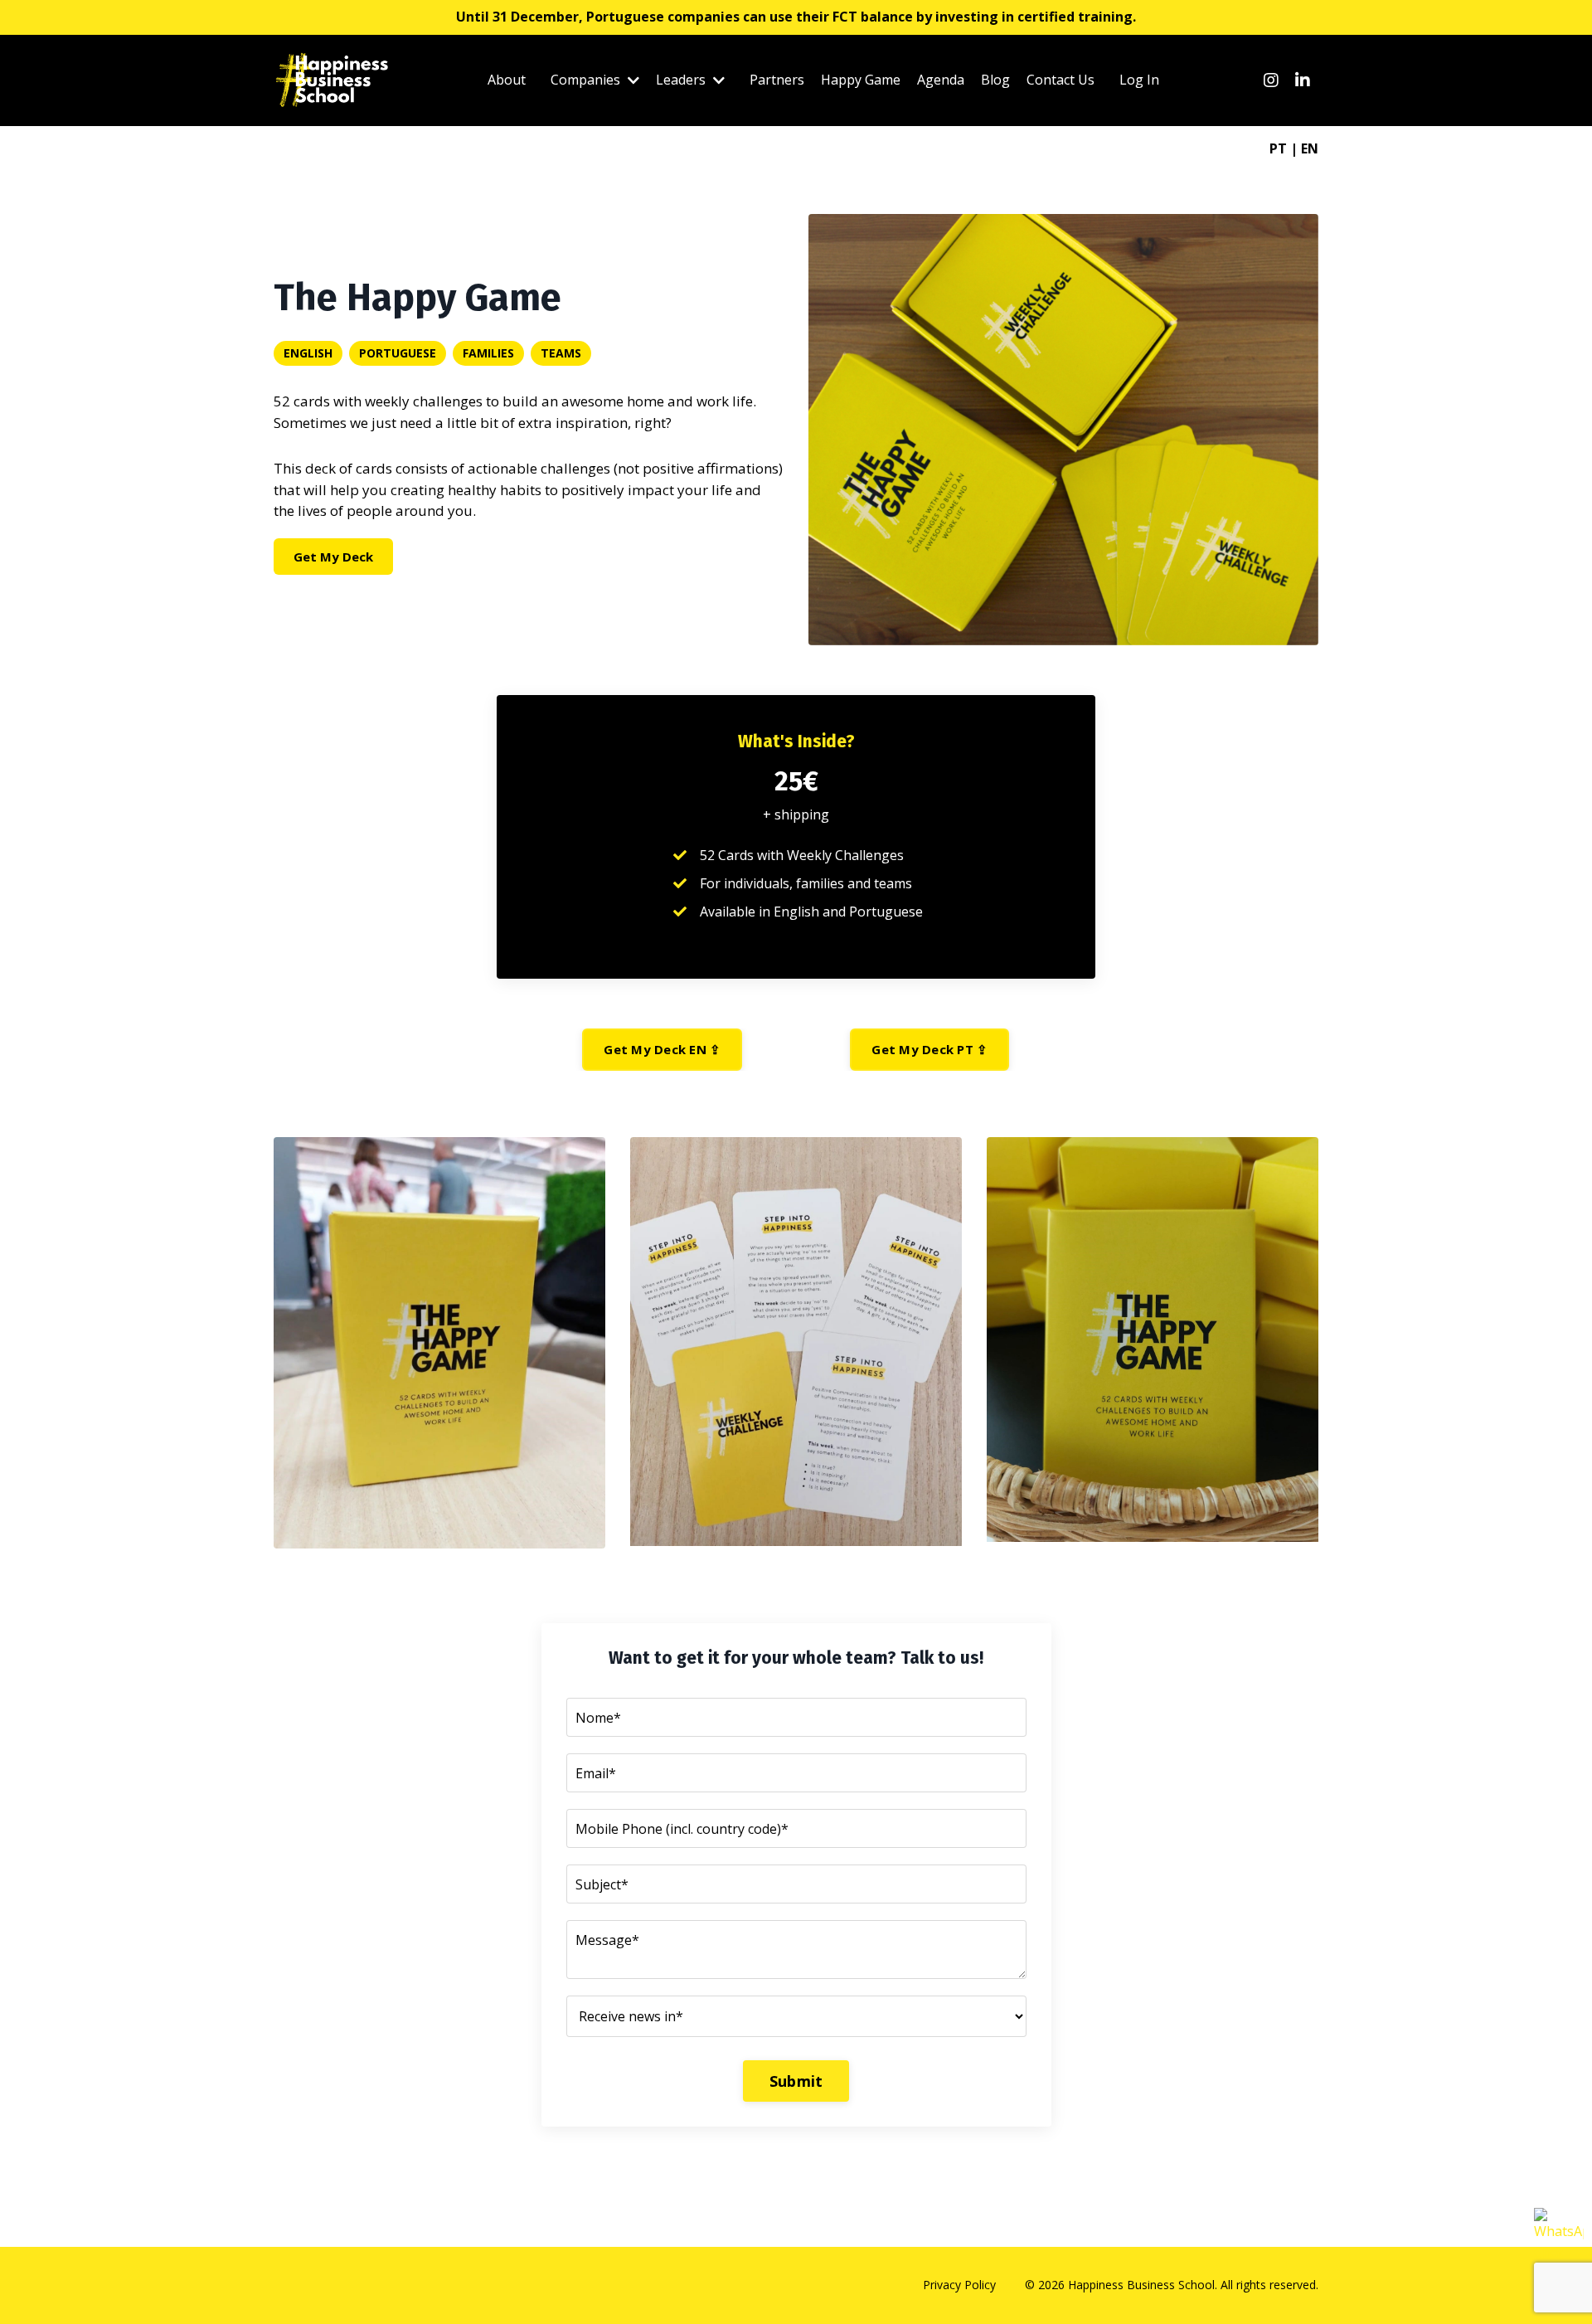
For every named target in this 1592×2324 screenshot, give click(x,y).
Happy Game (861, 80)
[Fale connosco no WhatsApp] (1559, 2233)
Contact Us (1061, 80)
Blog (995, 80)
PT (1278, 148)
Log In (1139, 80)
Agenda (941, 80)
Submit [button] (796, 2081)
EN (1310, 148)
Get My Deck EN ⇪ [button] (662, 1049)
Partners (777, 80)
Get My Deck (333, 557)
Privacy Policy (959, 2285)
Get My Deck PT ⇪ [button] (929, 1049)
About (507, 80)
